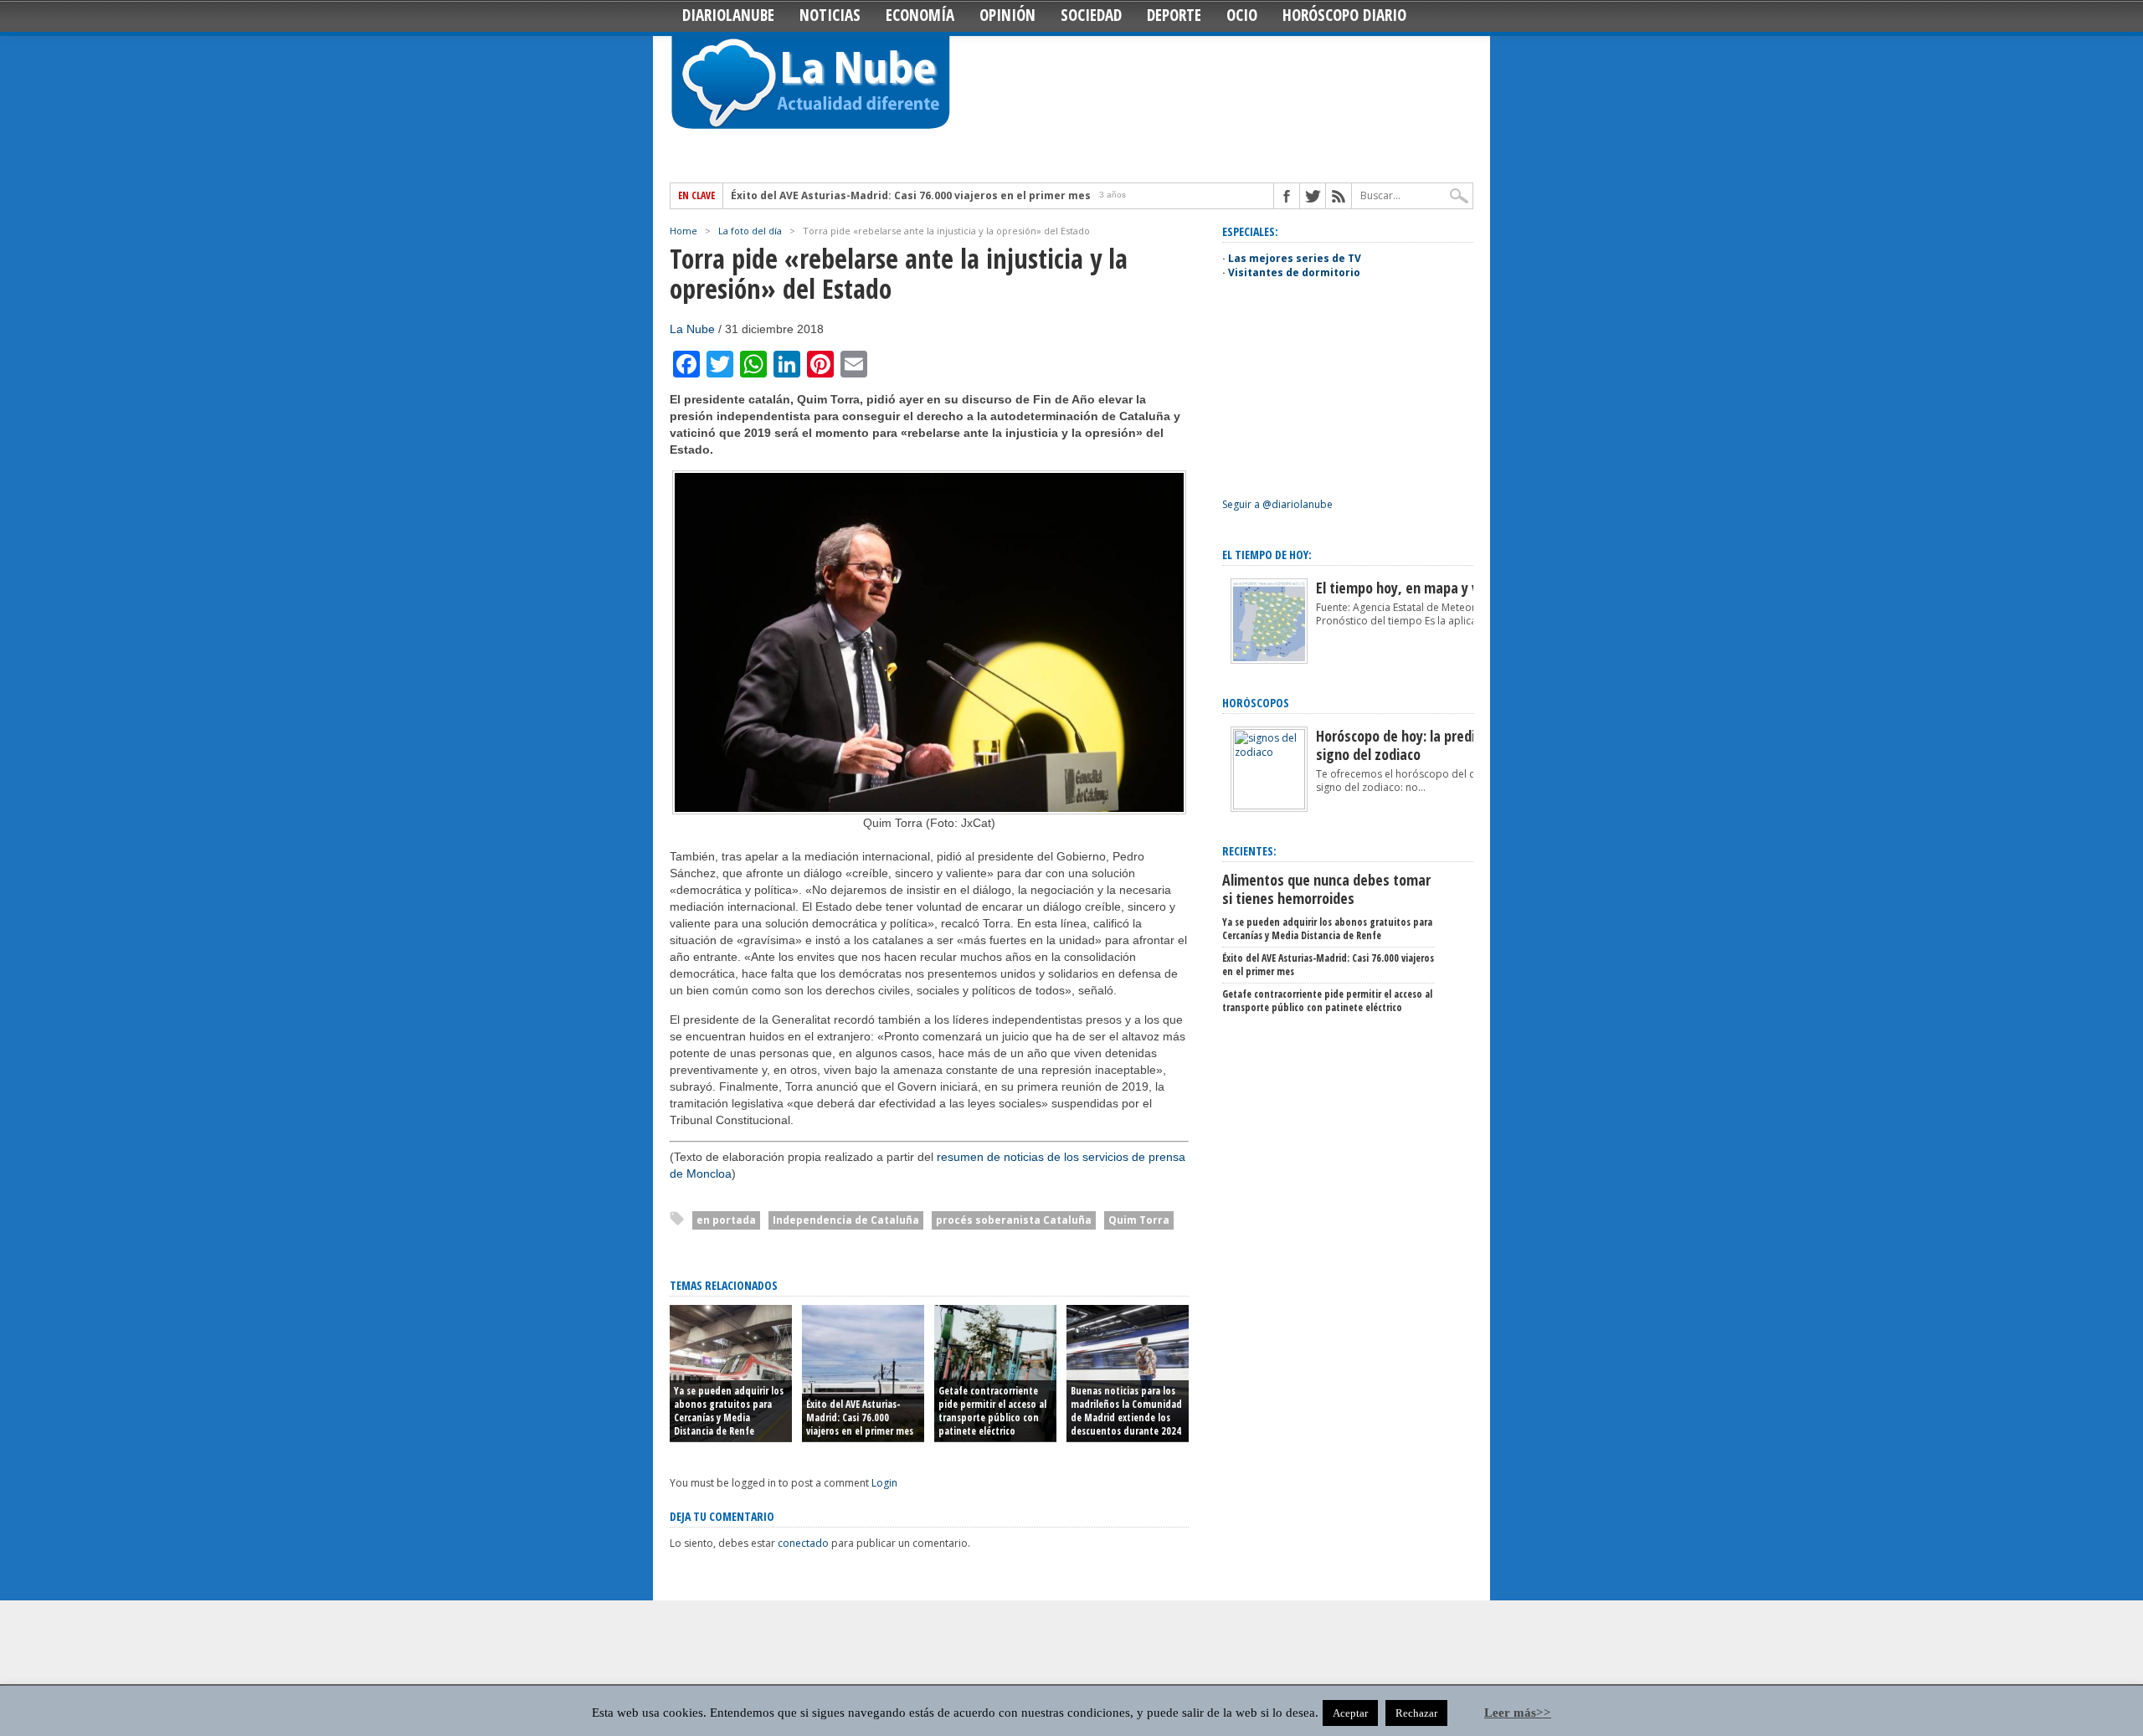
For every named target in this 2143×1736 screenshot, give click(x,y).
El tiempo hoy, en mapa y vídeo (1410, 588)
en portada (726, 1220)
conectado (803, 1543)
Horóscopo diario (1344, 15)
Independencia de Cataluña (846, 1220)
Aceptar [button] (1350, 1713)
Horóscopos (1256, 703)
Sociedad (1091, 15)
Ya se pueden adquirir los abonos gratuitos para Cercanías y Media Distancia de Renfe (729, 1411)
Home (683, 231)
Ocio (1242, 15)
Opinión (1007, 15)
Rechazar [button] (1416, 1713)
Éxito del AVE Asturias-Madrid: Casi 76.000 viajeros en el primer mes (911, 196)
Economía (920, 15)
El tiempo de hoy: (1267, 555)
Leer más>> (1518, 1713)
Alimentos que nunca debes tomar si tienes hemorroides (1326, 889)
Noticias (830, 15)
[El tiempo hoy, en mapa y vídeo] (1269, 660)
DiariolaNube (728, 15)
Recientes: (1249, 851)
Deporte (1174, 15)
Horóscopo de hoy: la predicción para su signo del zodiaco (1435, 745)
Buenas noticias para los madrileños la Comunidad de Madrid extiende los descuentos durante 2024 (1126, 1411)
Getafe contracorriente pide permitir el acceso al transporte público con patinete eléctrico (992, 1411)
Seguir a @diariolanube (1277, 504)
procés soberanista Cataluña (1014, 1220)
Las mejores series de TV (1295, 258)
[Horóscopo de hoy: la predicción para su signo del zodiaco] (1269, 806)
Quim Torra (1139, 1220)
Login (884, 1483)
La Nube (692, 329)
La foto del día (750, 231)
